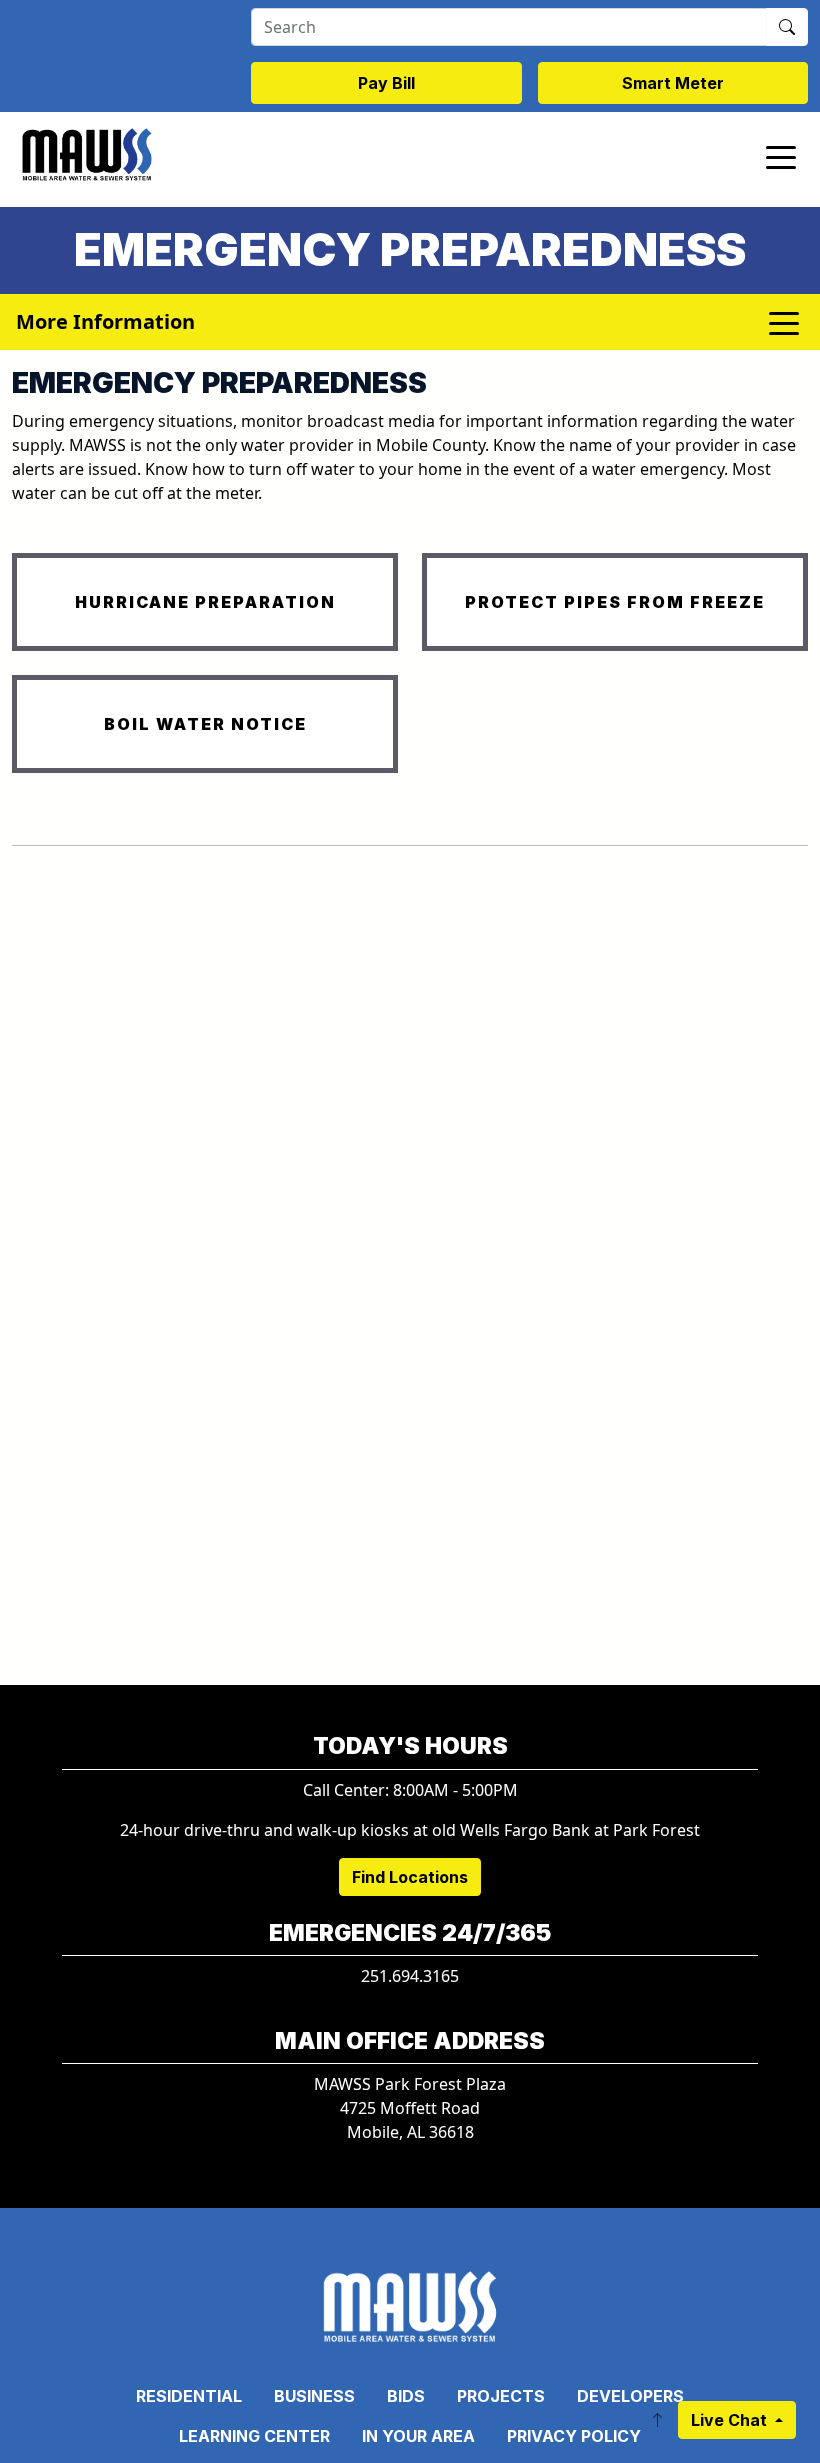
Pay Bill (386, 83)
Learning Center (254, 2436)
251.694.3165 (410, 1976)
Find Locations (410, 1877)
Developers (630, 2396)
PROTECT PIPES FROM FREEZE (615, 602)
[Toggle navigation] (781, 156)
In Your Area (418, 2436)
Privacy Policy (574, 2436)
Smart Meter (673, 83)
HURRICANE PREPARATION (205, 602)
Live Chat (731, 2420)
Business (314, 2396)
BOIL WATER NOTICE (205, 724)
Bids (406, 2396)
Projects (501, 2396)
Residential (189, 2396)
